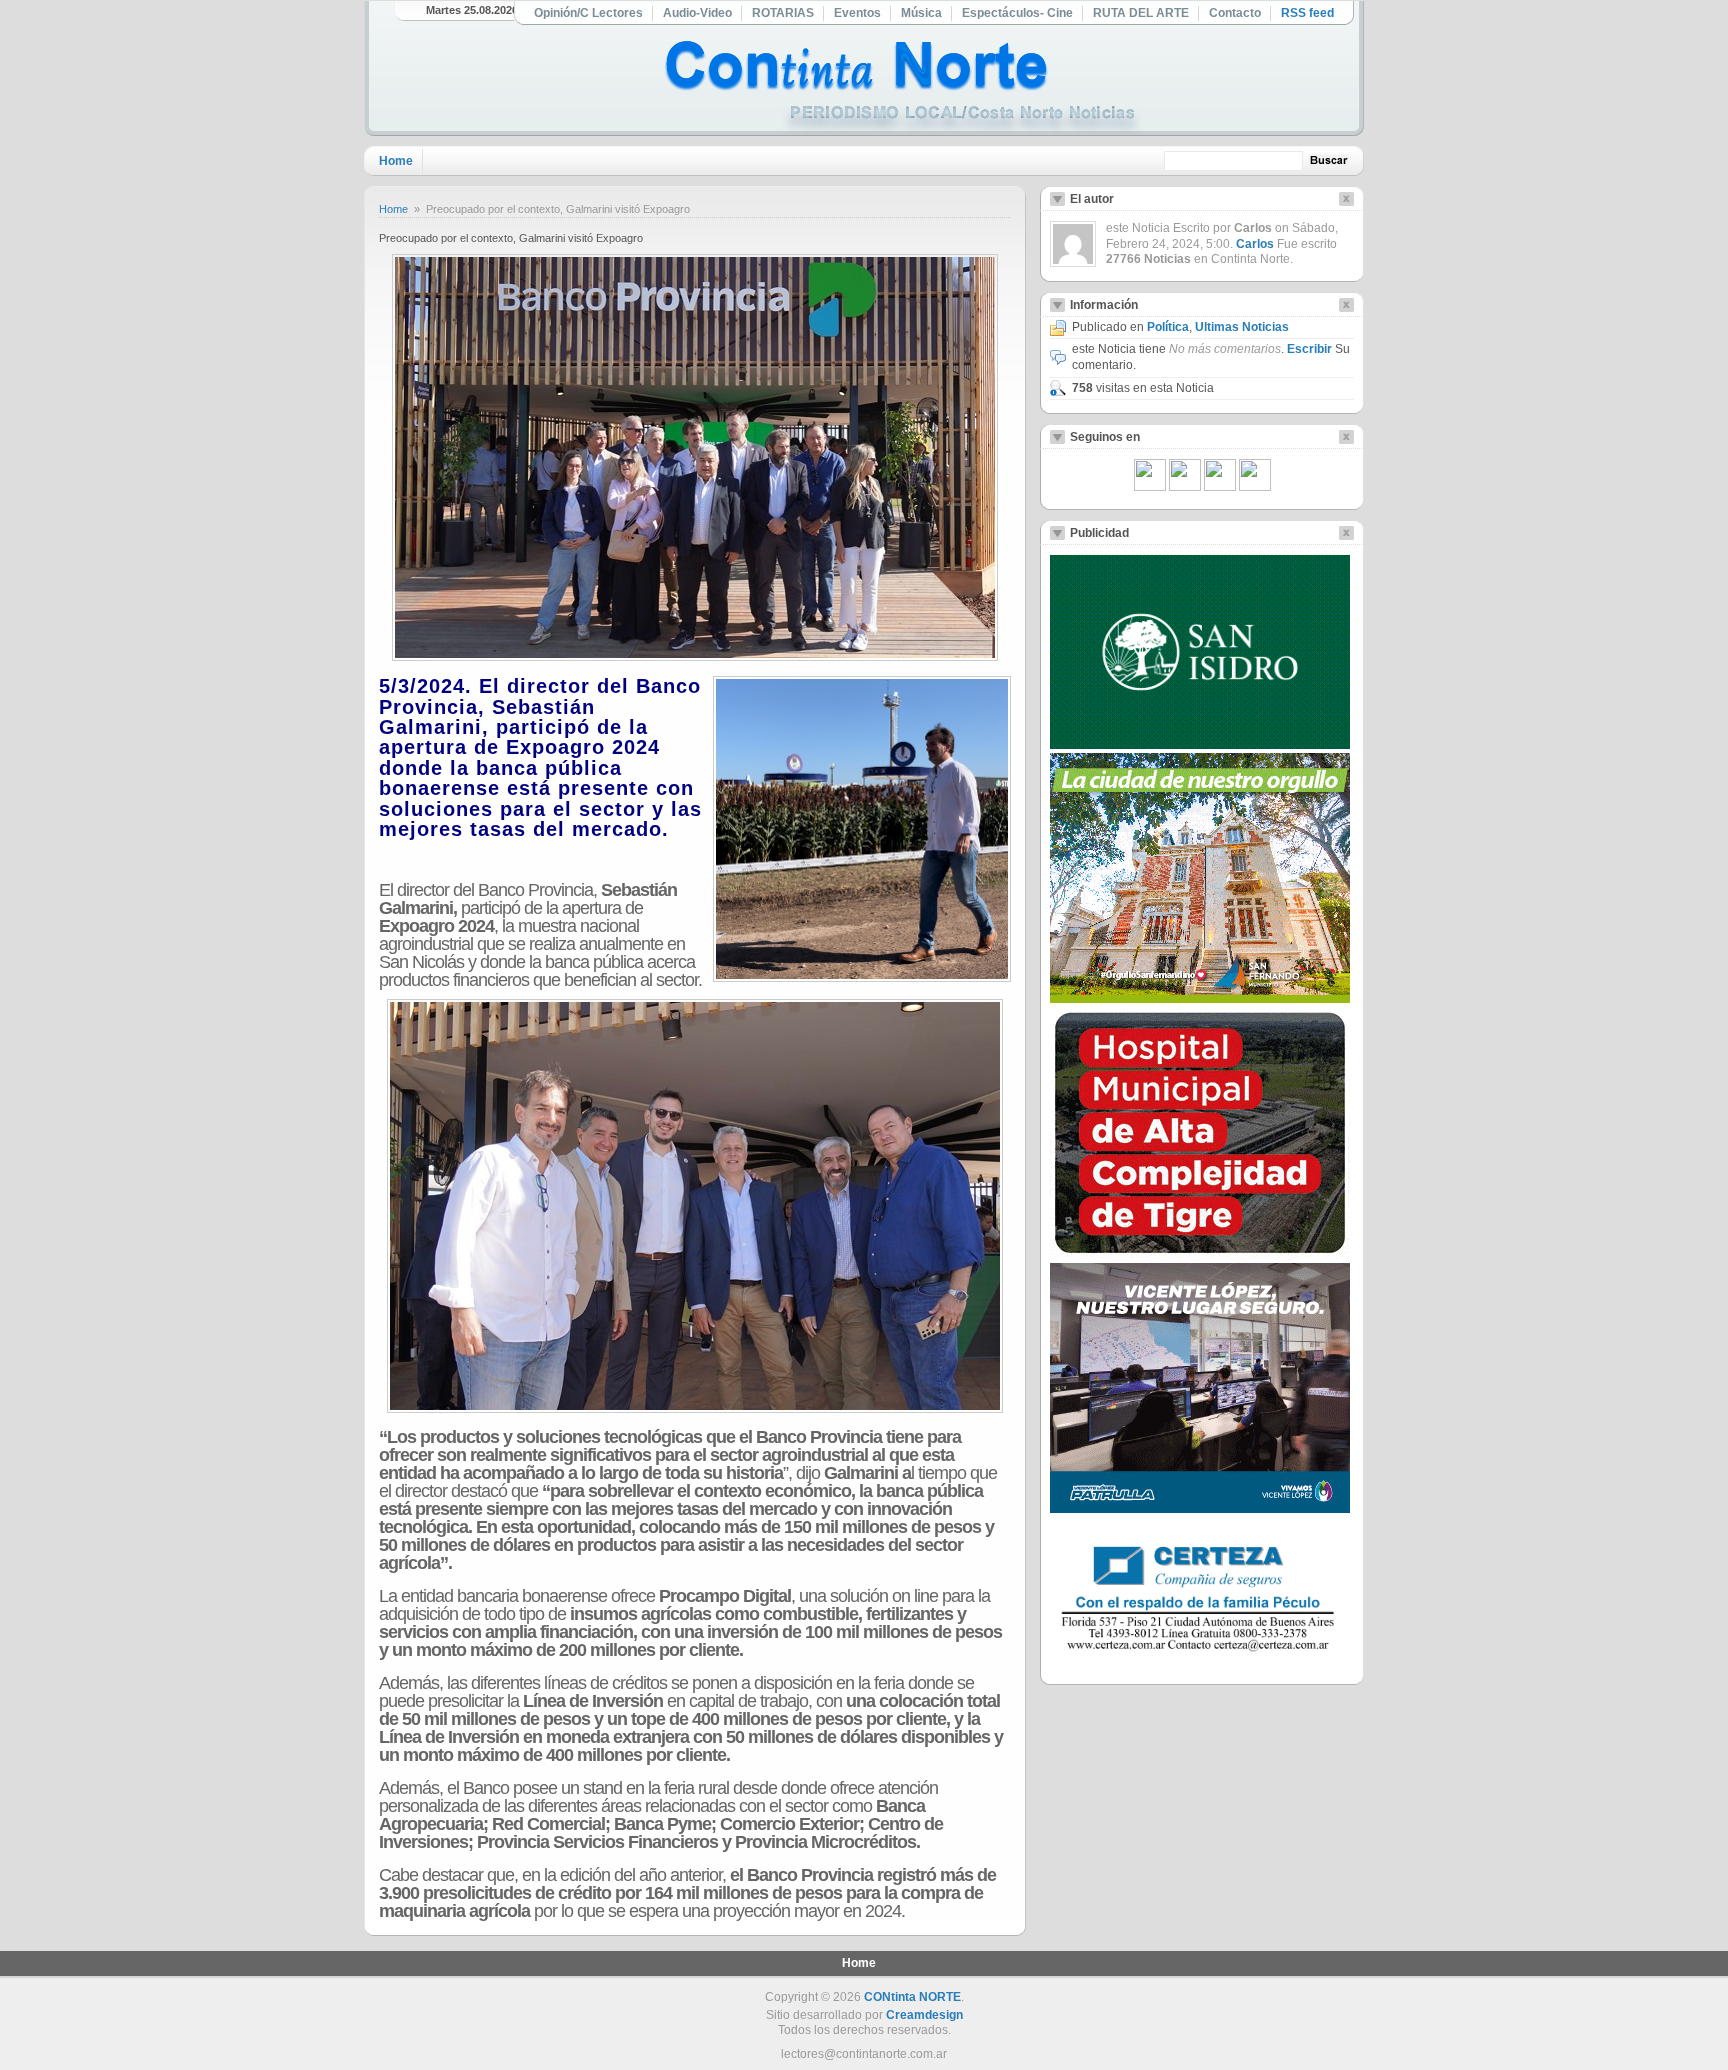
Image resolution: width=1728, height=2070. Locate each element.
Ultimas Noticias (1242, 327)
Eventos (857, 13)
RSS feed (1307, 13)
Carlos (1255, 244)
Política (1168, 327)
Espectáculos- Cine (1017, 13)
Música (921, 13)
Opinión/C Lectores (588, 13)
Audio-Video (697, 13)
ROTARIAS (783, 13)
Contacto (1235, 13)
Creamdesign (924, 2015)
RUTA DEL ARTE (1141, 13)
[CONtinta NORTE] (903, 88)
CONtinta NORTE (912, 1997)
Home (396, 161)
